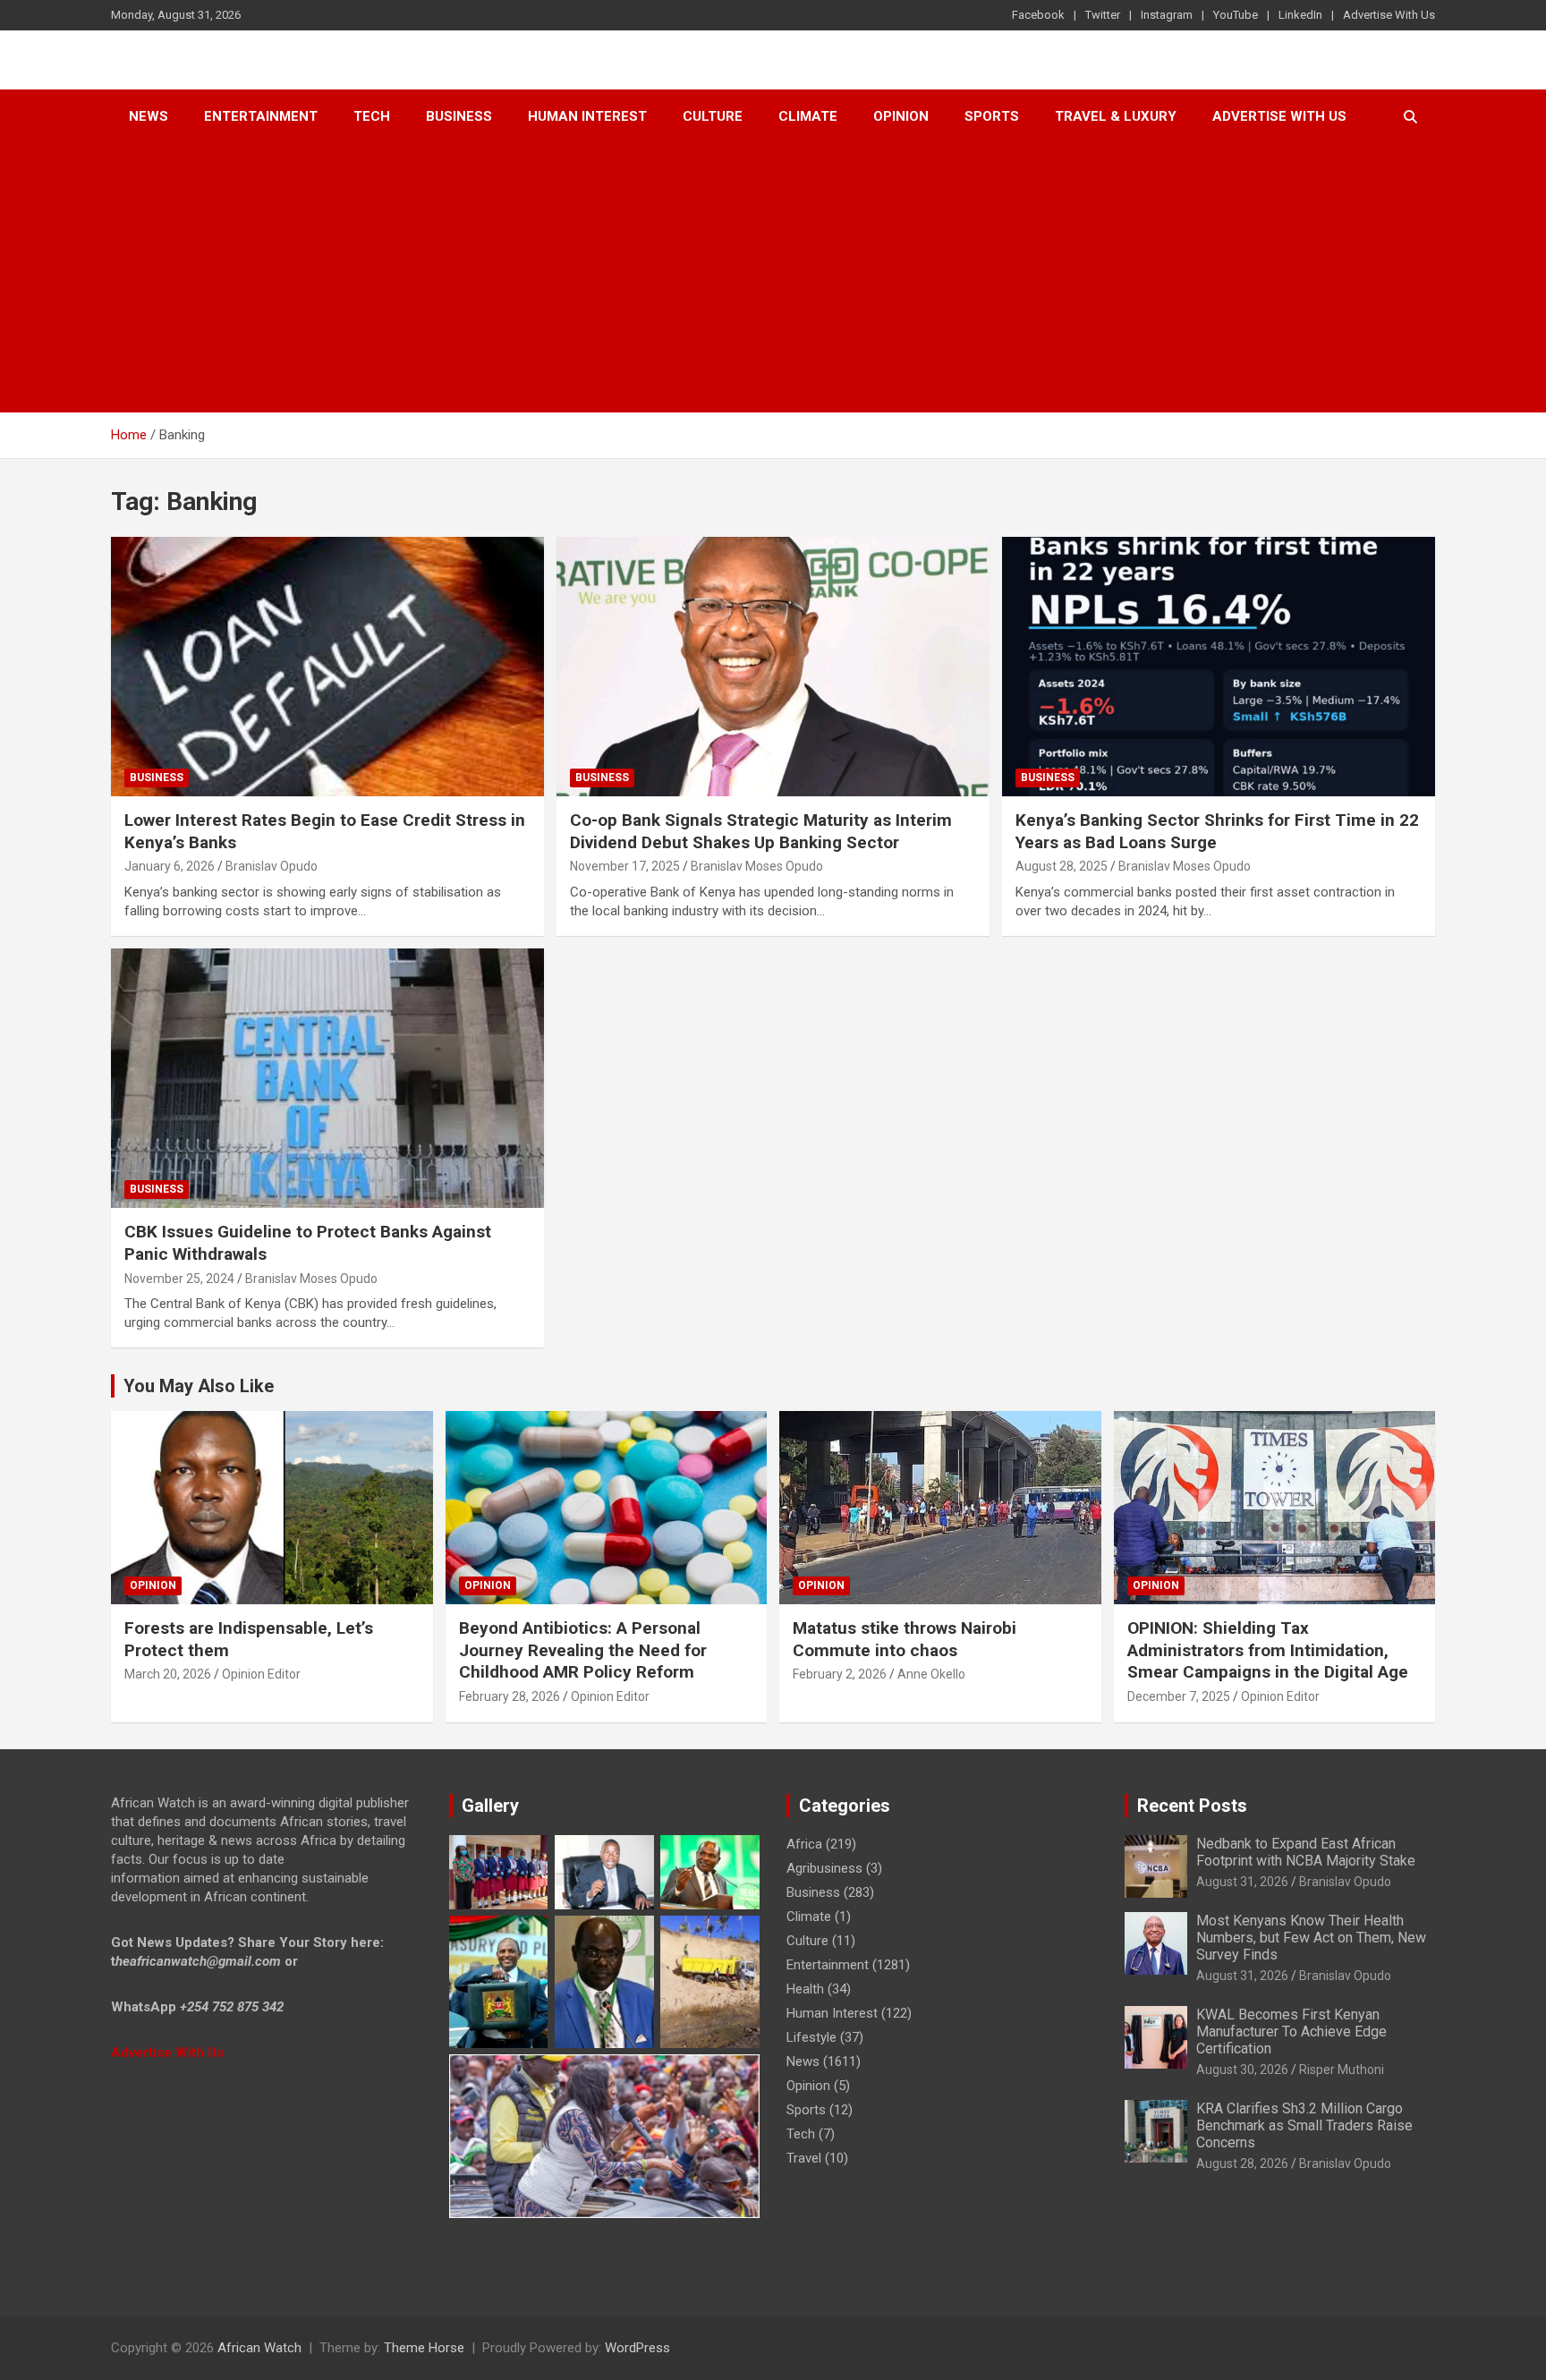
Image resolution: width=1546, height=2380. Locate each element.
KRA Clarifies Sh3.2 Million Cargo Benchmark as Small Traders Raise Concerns (1304, 2125)
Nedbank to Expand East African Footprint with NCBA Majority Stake (1306, 1852)
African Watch (259, 2348)
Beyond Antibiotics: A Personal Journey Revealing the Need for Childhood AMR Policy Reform (583, 1650)
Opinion (901, 116)
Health (805, 1989)
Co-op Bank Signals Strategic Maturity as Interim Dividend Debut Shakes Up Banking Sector (761, 831)
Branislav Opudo (272, 866)
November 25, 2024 (179, 1279)
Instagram (1167, 15)
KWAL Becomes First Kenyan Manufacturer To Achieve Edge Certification (1291, 2031)
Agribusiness (824, 1868)
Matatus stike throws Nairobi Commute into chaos (905, 1639)
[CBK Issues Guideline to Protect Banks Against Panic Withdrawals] (328, 1078)
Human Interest (587, 116)
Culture (713, 116)
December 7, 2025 (1179, 1696)
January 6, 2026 (170, 866)
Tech (372, 116)
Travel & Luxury (1116, 116)
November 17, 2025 (625, 866)
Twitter (1103, 15)
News (149, 116)
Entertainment (261, 116)
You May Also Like (199, 1386)
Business (459, 116)
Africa (804, 1844)
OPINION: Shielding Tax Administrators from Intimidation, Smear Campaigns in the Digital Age (1268, 1650)
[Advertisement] (773, 278)
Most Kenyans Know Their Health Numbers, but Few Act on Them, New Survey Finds (1311, 1938)
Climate (808, 116)
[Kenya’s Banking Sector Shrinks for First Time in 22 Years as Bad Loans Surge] (1218, 667)
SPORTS (992, 116)
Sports (806, 2110)
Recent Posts (1192, 1806)
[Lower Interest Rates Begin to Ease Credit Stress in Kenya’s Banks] (328, 667)
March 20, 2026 (168, 1674)
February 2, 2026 (840, 1674)
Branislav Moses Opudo (757, 866)
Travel (804, 2158)
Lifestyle (811, 2037)
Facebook (1038, 15)
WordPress (637, 2348)
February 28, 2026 (510, 1696)
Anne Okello (931, 1674)
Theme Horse (424, 2348)
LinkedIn (1300, 15)
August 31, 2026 (1242, 1882)
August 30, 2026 (1242, 2070)
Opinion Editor (261, 1674)
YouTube (1236, 15)
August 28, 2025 (1062, 866)
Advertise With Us (1389, 15)
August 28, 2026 (1242, 2163)
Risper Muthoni (1342, 2070)
